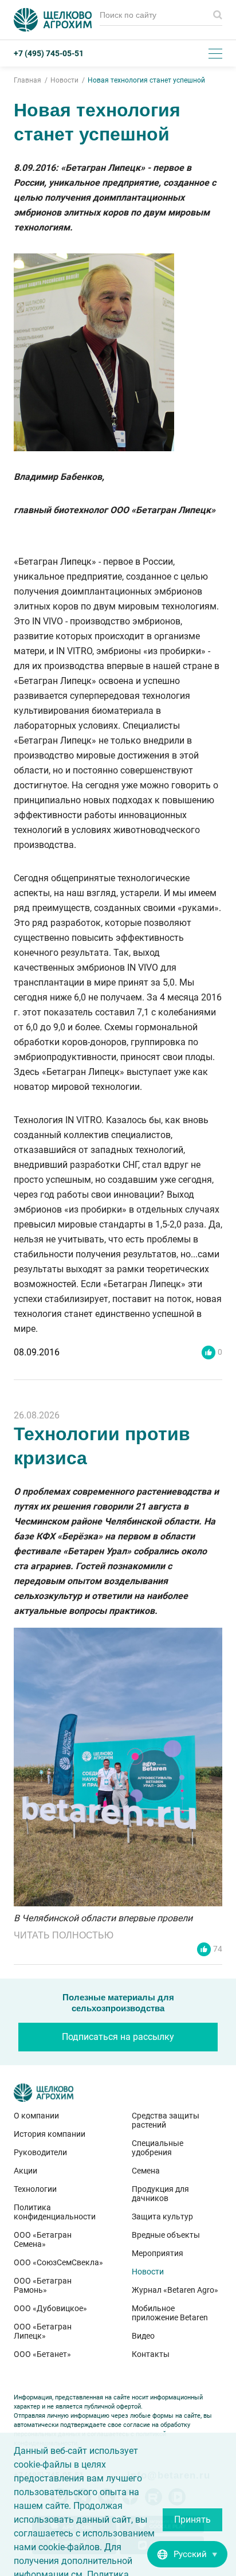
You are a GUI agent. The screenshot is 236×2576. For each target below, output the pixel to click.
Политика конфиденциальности (55, 2212)
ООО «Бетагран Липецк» (43, 2331)
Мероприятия (158, 2253)
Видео (143, 2336)
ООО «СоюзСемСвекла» (58, 2262)
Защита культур (162, 2217)
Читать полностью (64, 1935)
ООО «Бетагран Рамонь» (43, 2285)
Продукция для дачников (160, 2194)
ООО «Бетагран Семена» (43, 2239)
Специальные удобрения (158, 2148)
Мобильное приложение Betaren (170, 2313)
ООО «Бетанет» (42, 2354)
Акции (25, 2171)
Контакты (151, 2354)
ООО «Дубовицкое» (50, 2308)
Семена (146, 2171)
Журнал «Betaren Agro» (175, 2290)
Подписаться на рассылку (118, 2037)
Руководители (40, 2152)
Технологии (35, 2189)
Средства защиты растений (166, 2120)
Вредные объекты (166, 2235)
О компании (36, 2116)
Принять (192, 2520)
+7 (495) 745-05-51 (49, 53)
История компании (50, 2134)
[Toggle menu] (215, 53)
